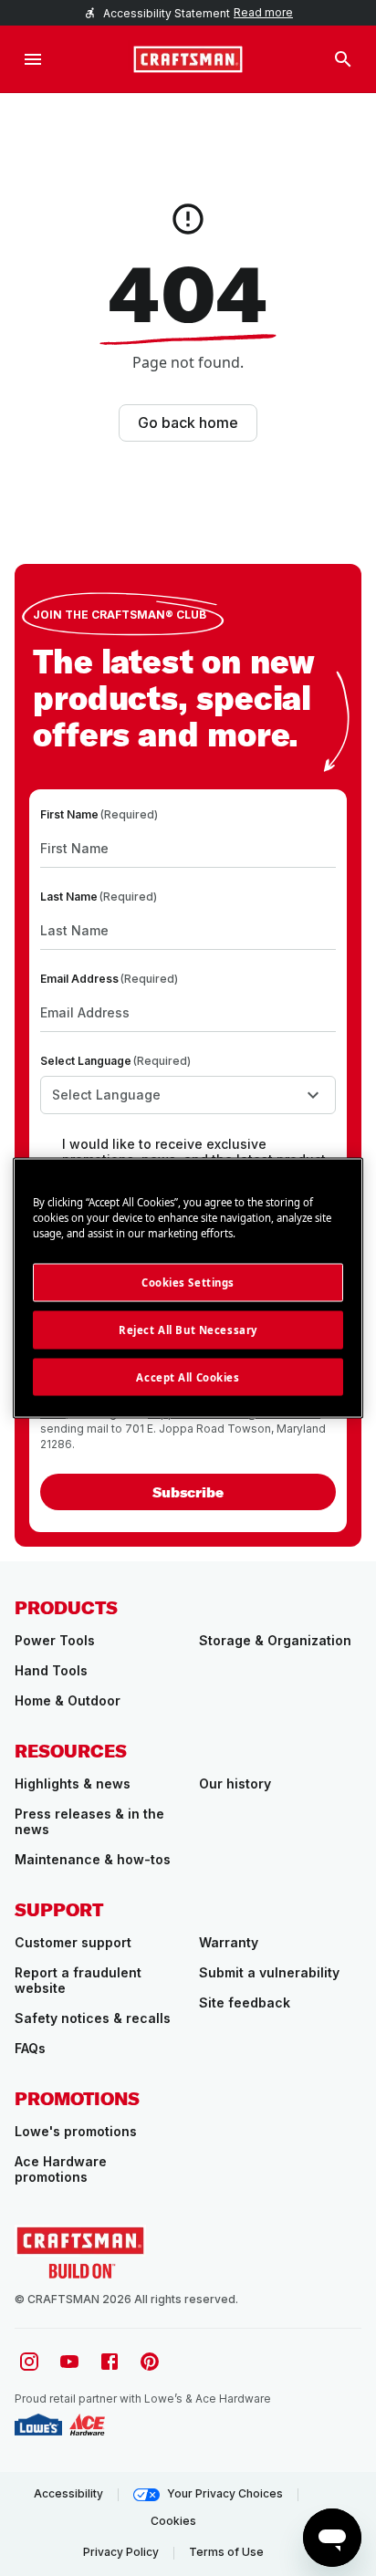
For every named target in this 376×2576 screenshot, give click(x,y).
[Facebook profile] (110, 2362)
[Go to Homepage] (188, 59)
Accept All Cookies (188, 1377)
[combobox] (188, 1095)
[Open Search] (343, 59)
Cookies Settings (188, 1282)
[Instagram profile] (29, 2362)
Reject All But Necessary (188, 1329)
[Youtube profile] (69, 2362)
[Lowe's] (38, 2425)
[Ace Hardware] (87, 2425)
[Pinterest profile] (150, 2362)
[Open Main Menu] (33, 59)
